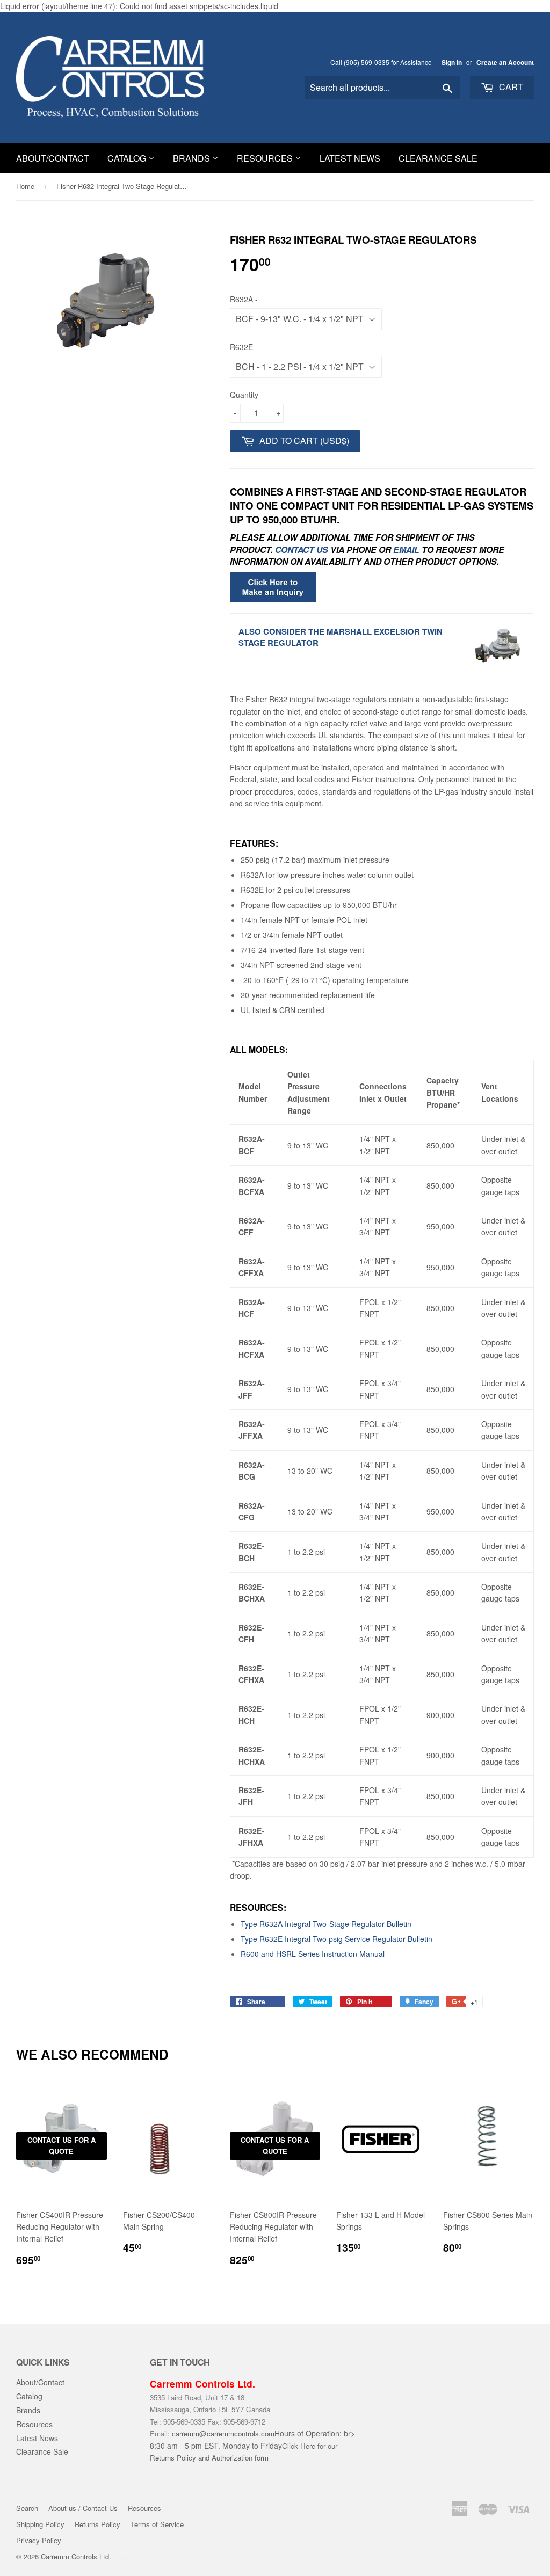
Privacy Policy (39, 2540)
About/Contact (53, 158)
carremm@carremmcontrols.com (223, 2433)
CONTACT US (302, 550)
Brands (193, 158)
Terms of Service (157, 2524)
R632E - (244, 347)
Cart (510, 87)
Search (27, 2508)
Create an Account (505, 63)
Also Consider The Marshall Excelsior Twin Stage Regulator (341, 637)
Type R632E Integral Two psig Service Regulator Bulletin (336, 1939)
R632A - (244, 299)
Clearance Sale (438, 158)
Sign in (452, 63)
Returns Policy (97, 2524)
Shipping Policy (40, 2524)
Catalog (128, 158)
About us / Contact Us (83, 2508)
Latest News (350, 158)
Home (25, 186)
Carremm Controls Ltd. (76, 2556)
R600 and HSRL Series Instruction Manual (313, 1954)
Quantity (244, 395)
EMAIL (406, 550)
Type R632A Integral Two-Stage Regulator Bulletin (326, 1924)
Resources (266, 158)
